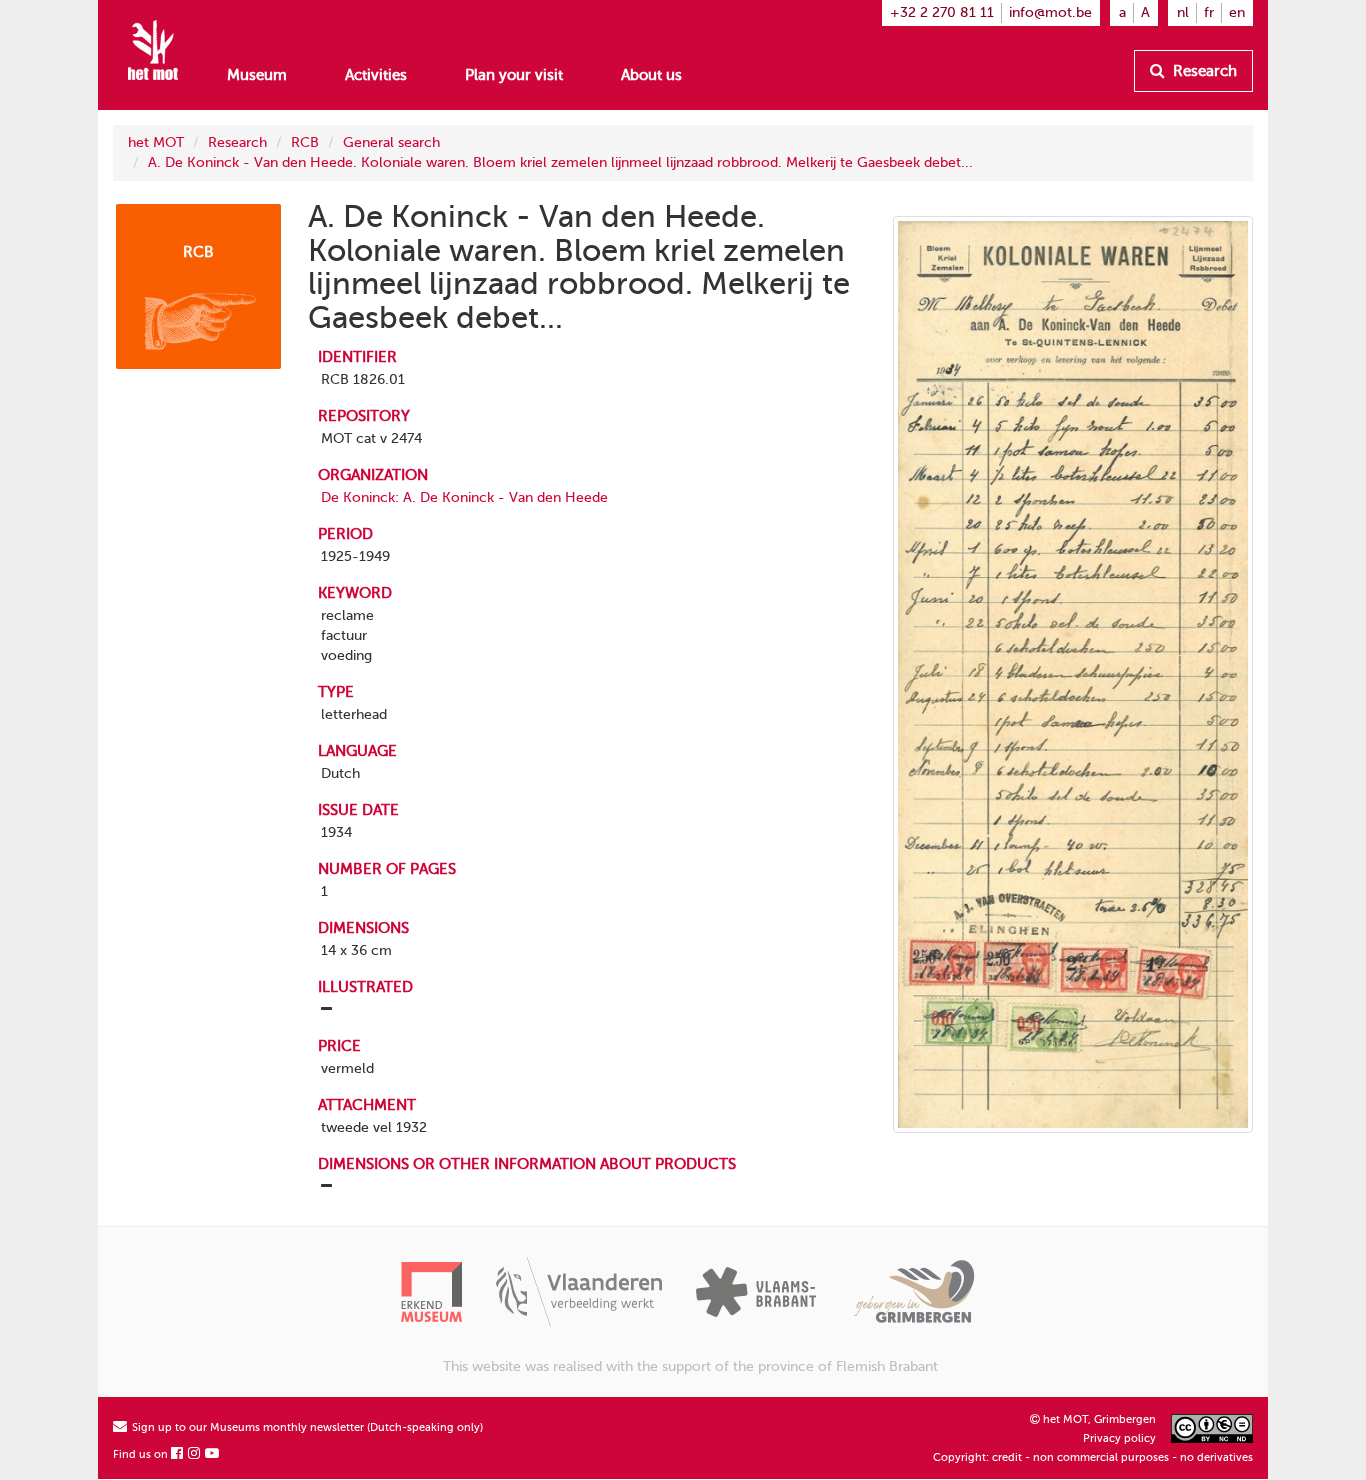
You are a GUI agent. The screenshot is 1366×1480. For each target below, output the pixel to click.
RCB (305, 142)
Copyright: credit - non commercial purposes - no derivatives (1093, 1457)
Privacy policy (1119, 1438)
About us (651, 75)
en (1237, 12)
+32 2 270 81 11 (942, 12)
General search (391, 142)
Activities (376, 75)
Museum (257, 75)
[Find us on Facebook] (178, 1454)
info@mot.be (1050, 12)
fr (1209, 12)
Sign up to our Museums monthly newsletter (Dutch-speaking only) (306, 1427)
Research (1203, 71)
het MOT (156, 142)
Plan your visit (514, 75)
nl (1183, 12)
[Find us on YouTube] (213, 1454)
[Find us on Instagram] (195, 1454)
